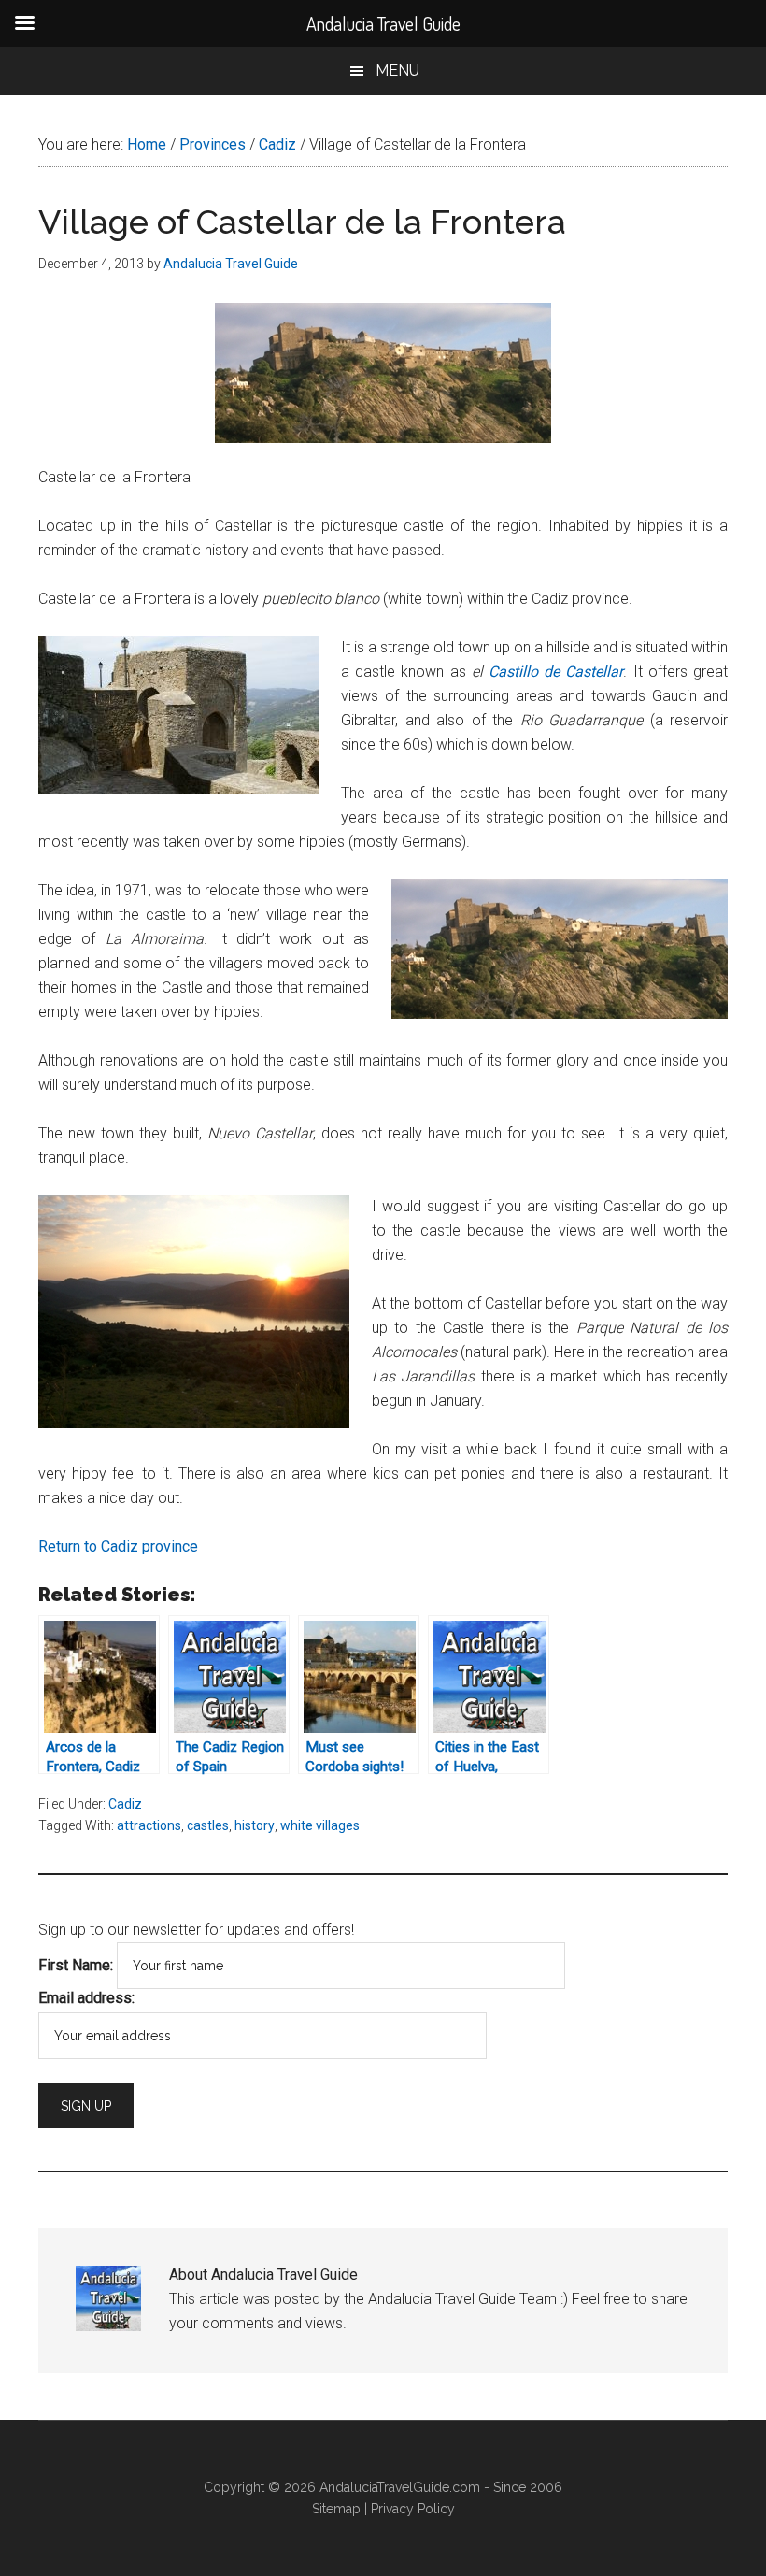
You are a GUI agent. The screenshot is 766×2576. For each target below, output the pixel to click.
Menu (397, 71)
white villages (320, 1825)
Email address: (86, 1998)
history (255, 1825)
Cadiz (125, 1804)
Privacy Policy (413, 2509)
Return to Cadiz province (118, 1546)
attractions (149, 1825)
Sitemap (336, 2509)
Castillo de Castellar (556, 672)
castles (208, 1825)
